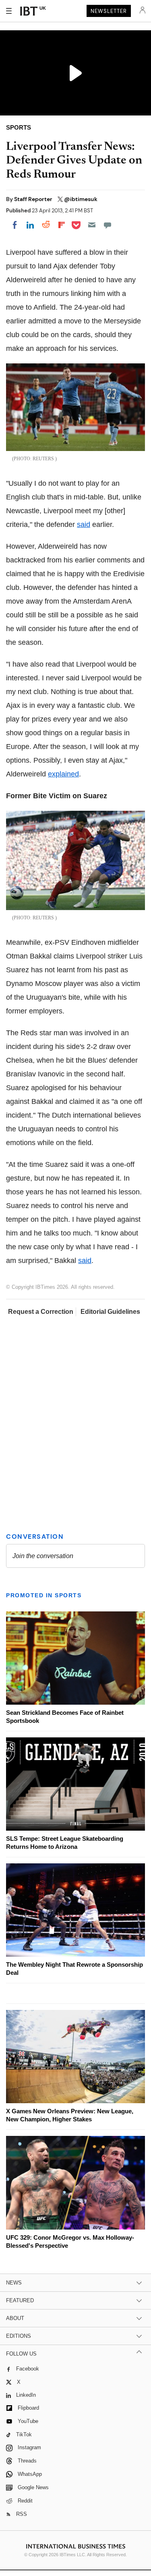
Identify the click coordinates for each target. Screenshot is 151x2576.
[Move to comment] (108, 225)
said (84, 524)
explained (63, 774)
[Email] (92, 225)
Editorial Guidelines (110, 1312)
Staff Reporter (34, 199)
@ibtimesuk (81, 199)
